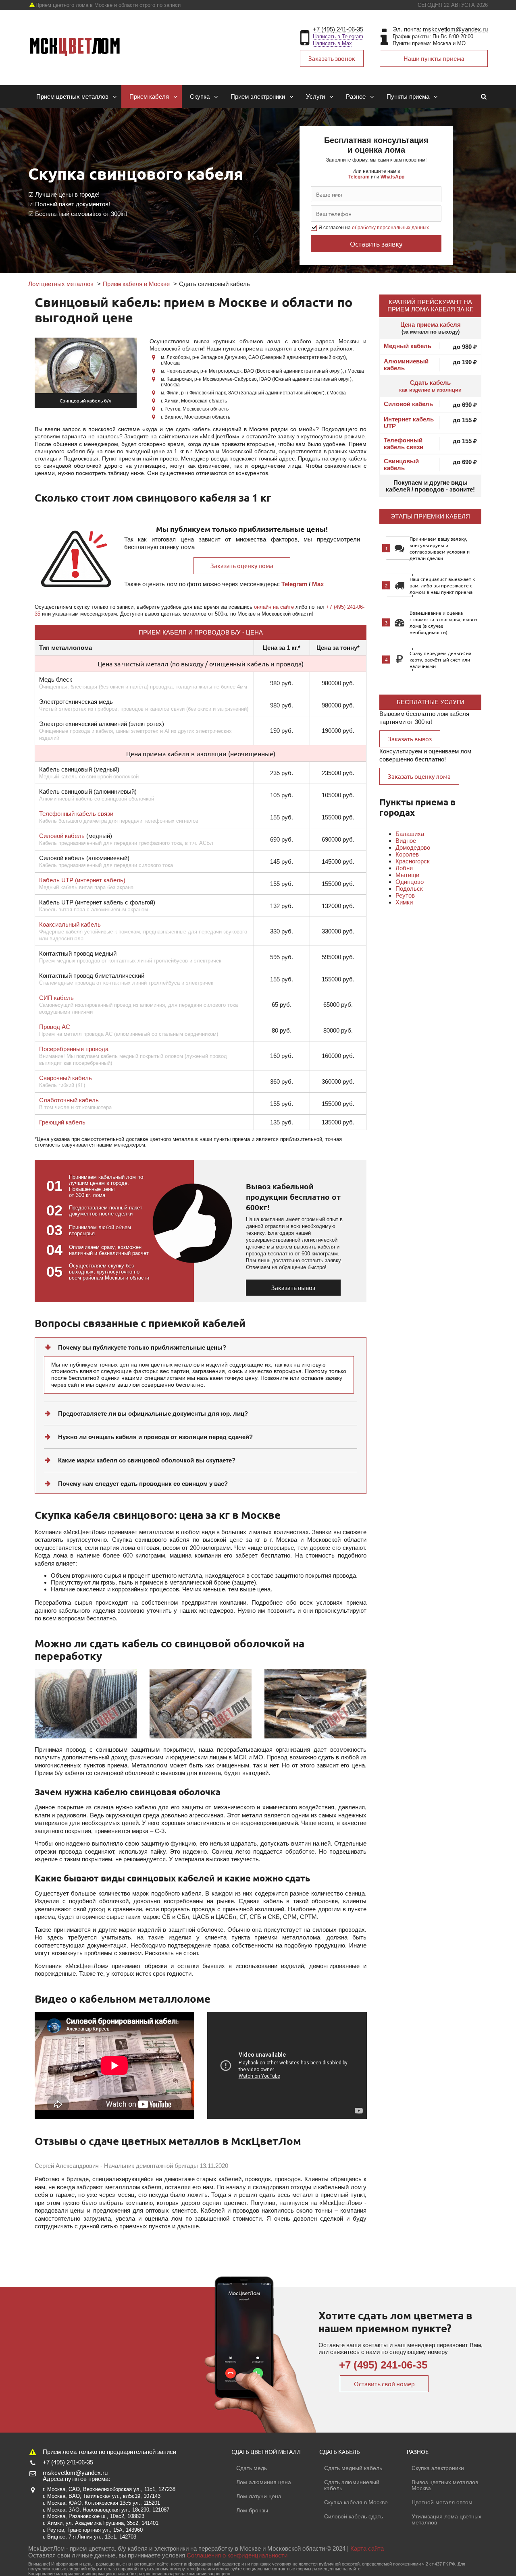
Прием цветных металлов (72, 96)
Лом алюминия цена (264, 2482)
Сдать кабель (430, 386)
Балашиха (410, 834)
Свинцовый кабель (401, 465)
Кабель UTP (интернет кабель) (82, 880)
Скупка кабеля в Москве (356, 2502)
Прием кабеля (149, 96)
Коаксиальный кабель (70, 924)
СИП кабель (56, 998)
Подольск (409, 889)
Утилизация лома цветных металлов (446, 2519)
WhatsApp (392, 177)
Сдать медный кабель (353, 2468)
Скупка (200, 96)
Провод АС (55, 1027)
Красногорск (413, 861)
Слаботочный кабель (69, 1100)
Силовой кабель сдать (354, 2516)
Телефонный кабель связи (76, 814)
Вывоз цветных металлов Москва (445, 2485)
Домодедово (413, 847)
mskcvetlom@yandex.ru (455, 29)
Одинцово (410, 882)
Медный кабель (408, 346)
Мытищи (407, 875)
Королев (407, 854)
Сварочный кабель (66, 1078)
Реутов (405, 895)
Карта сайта (367, 2548)
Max (318, 584)
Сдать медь (252, 2468)
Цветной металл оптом (442, 2502)
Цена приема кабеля (431, 325)
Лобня (404, 868)
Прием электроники (258, 96)
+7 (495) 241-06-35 (338, 29)
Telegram (359, 177)
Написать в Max (332, 43)
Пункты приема (408, 96)
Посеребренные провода (74, 1049)
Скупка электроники (438, 2468)
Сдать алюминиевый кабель (352, 2485)
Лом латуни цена (259, 2496)
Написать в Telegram (338, 36)
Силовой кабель (62, 836)
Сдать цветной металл (266, 2452)
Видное (406, 841)
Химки (404, 902)
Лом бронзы (252, 2510)
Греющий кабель (62, 1122)
